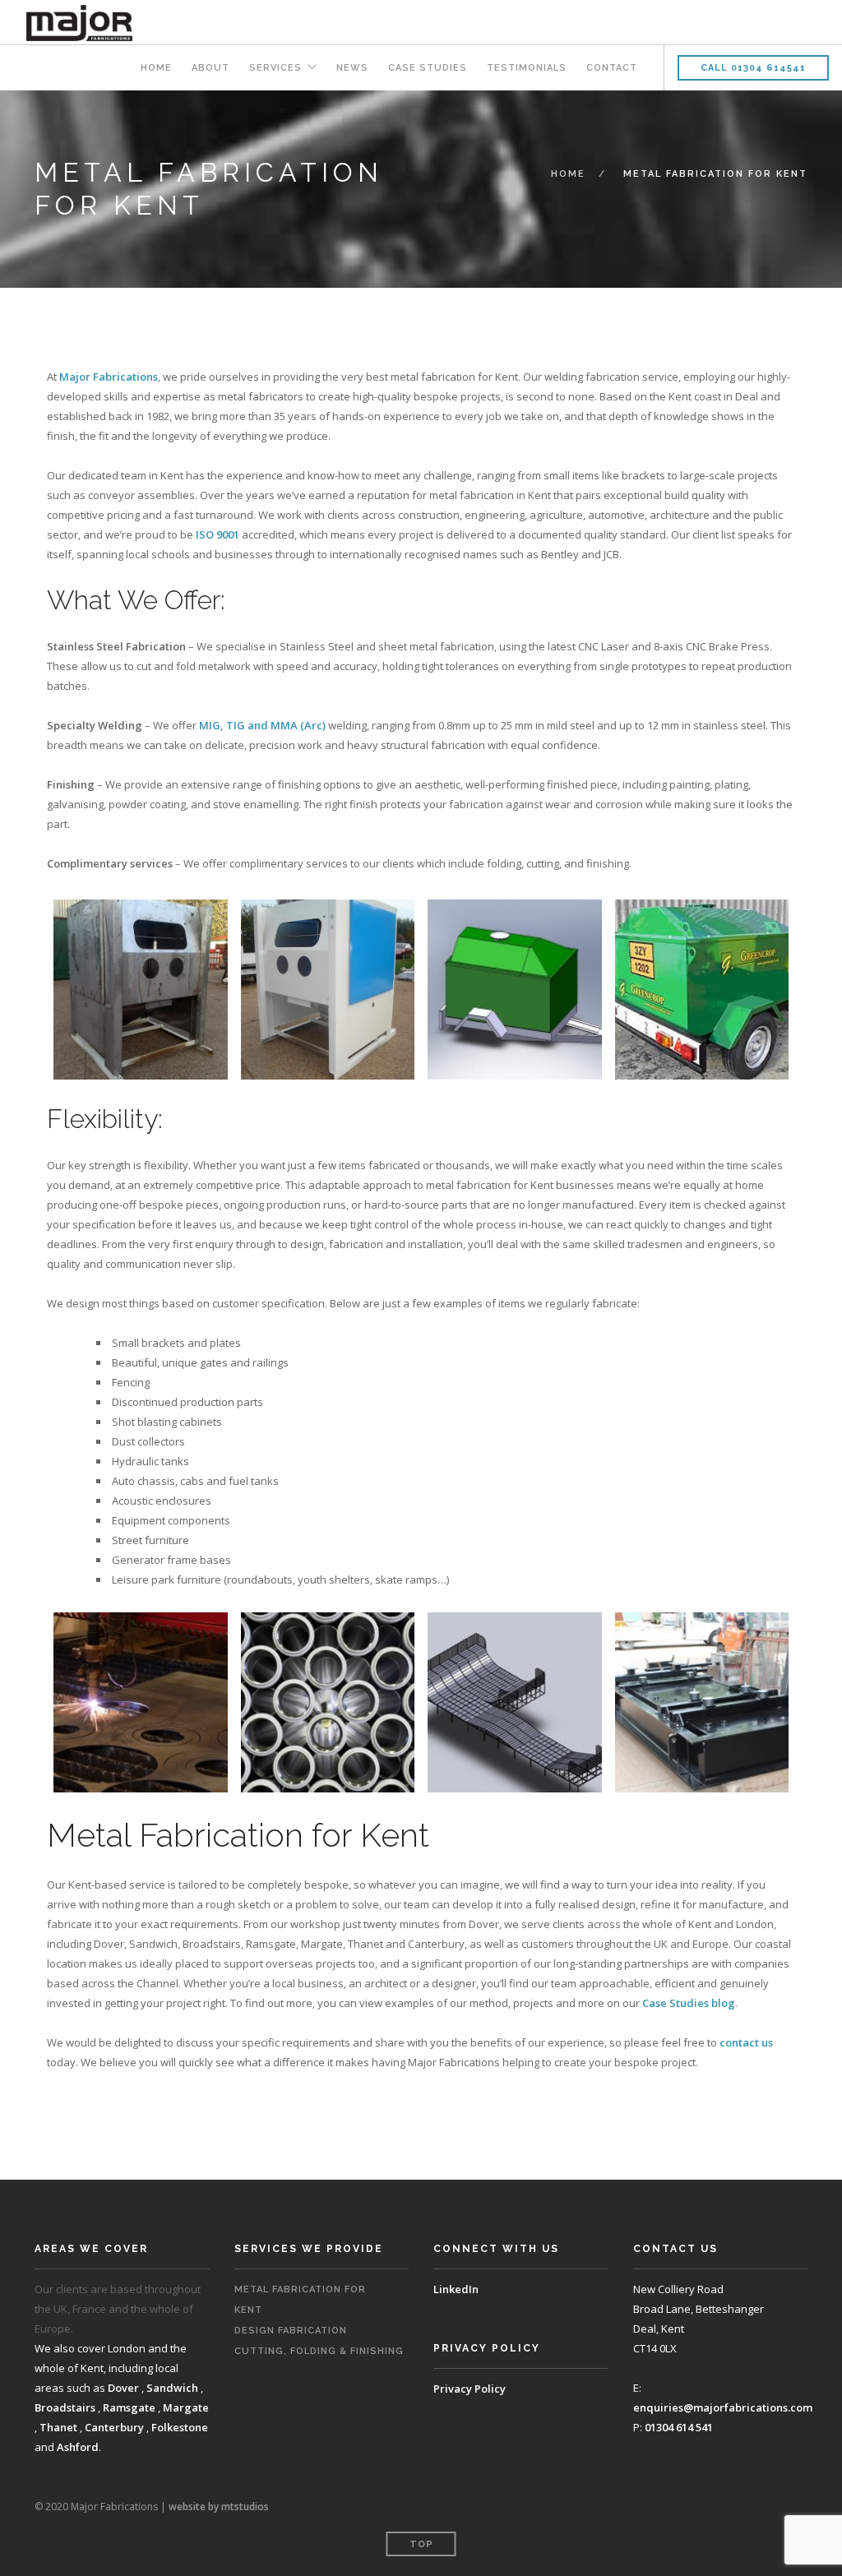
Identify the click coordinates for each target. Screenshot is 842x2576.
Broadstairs (65, 2407)
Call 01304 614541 (753, 68)
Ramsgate (129, 2407)
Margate (186, 2407)
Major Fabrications (109, 377)
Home (156, 68)
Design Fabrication (291, 2331)
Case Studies (428, 68)
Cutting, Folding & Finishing (319, 2351)
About (210, 68)
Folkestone (180, 2427)
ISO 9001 (217, 534)
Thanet (58, 2427)
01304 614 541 (679, 2427)
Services (275, 68)
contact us (746, 2042)
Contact (612, 68)
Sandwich (172, 2388)
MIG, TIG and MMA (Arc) (262, 725)
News (352, 68)
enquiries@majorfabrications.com (723, 2407)
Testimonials (527, 68)
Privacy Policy (470, 2389)
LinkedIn (456, 2289)
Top (421, 2544)
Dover (123, 2388)
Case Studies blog (689, 2003)
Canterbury (114, 2427)
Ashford (78, 2447)
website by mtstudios (219, 2507)
